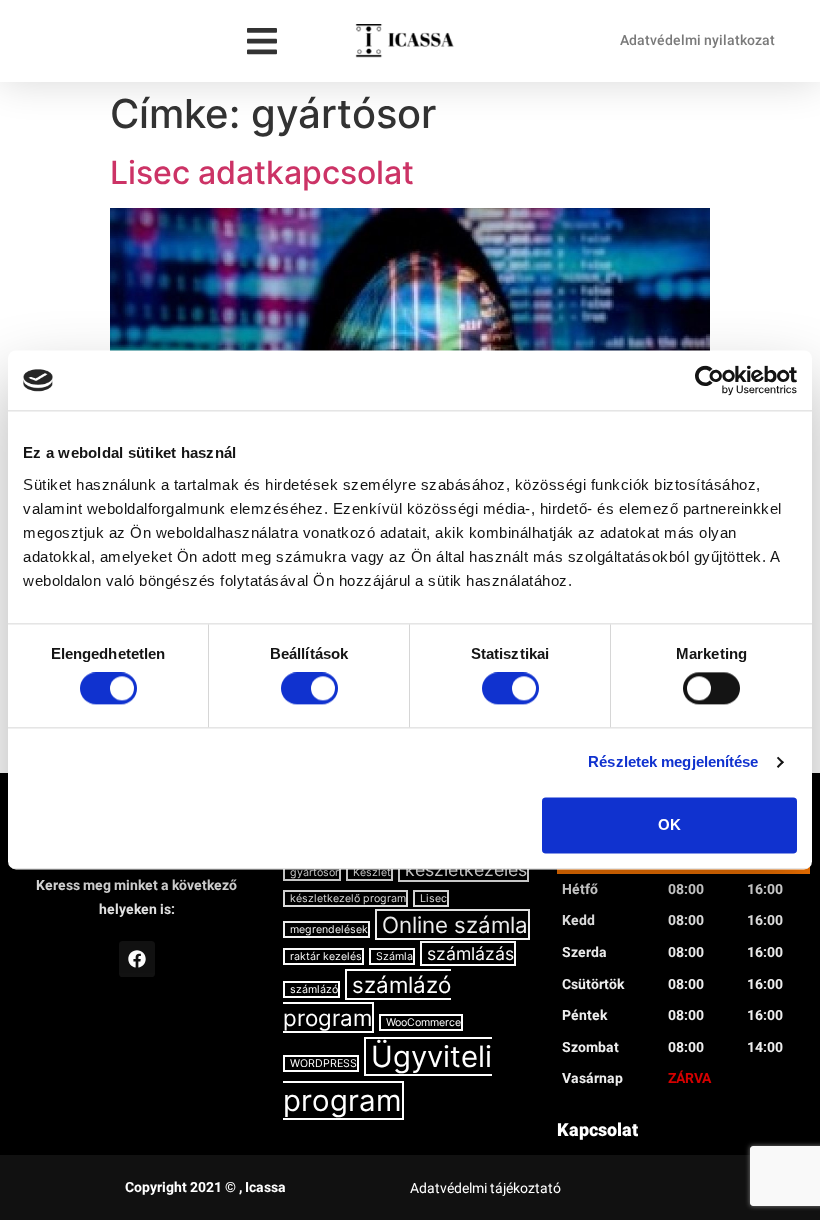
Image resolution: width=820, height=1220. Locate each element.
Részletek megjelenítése (673, 762)
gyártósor (314, 872)
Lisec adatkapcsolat (262, 172)
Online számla (455, 924)
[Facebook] (137, 959)
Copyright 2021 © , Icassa (205, 1187)
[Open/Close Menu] (262, 41)
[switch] (309, 689)
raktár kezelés (326, 956)
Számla (394, 956)
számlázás (470, 953)
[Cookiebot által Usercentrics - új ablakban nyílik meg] (709, 380)
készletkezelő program (348, 898)
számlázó (314, 989)
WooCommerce (423, 1022)
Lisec (433, 898)
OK (669, 824)
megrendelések (329, 929)
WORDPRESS (323, 1063)
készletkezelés (466, 869)
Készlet (372, 872)
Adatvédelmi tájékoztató (485, 1188)
